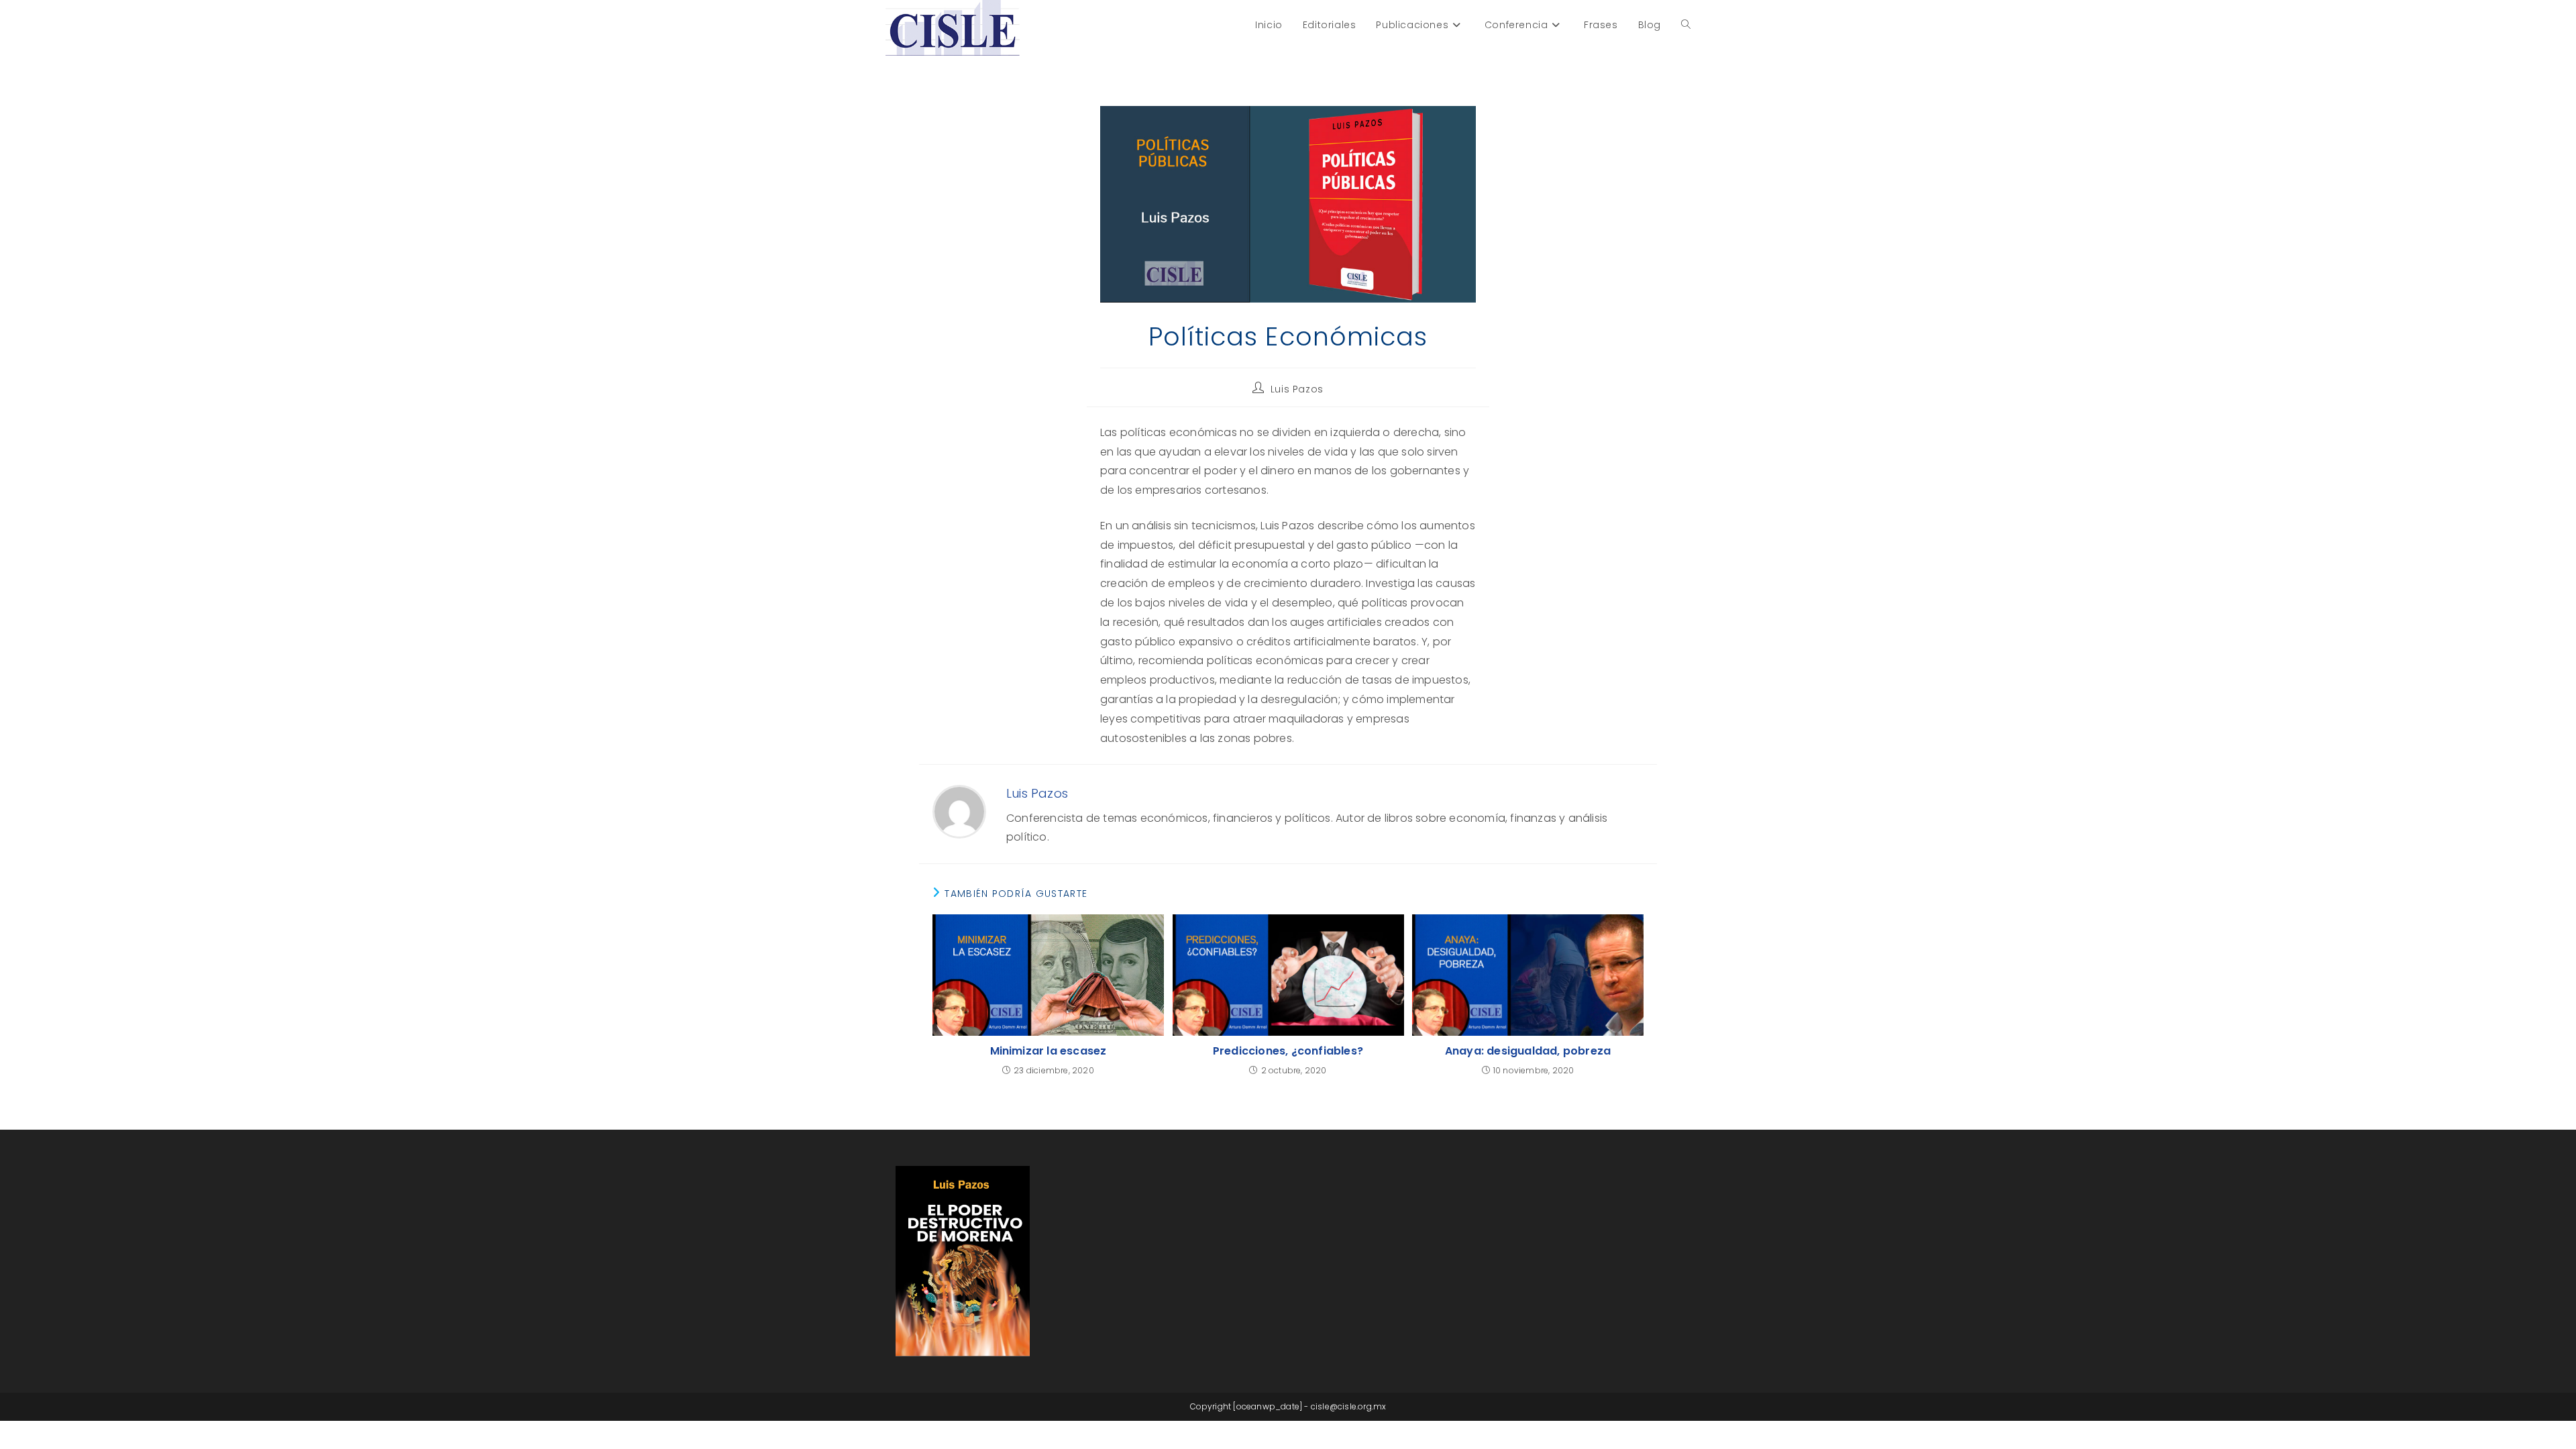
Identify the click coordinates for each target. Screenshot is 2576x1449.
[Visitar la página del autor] (959, 811)
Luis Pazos (1297, 389)
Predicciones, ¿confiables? (1288, 1051)
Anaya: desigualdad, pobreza (1528, 1051)
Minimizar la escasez (1049, 1051)
